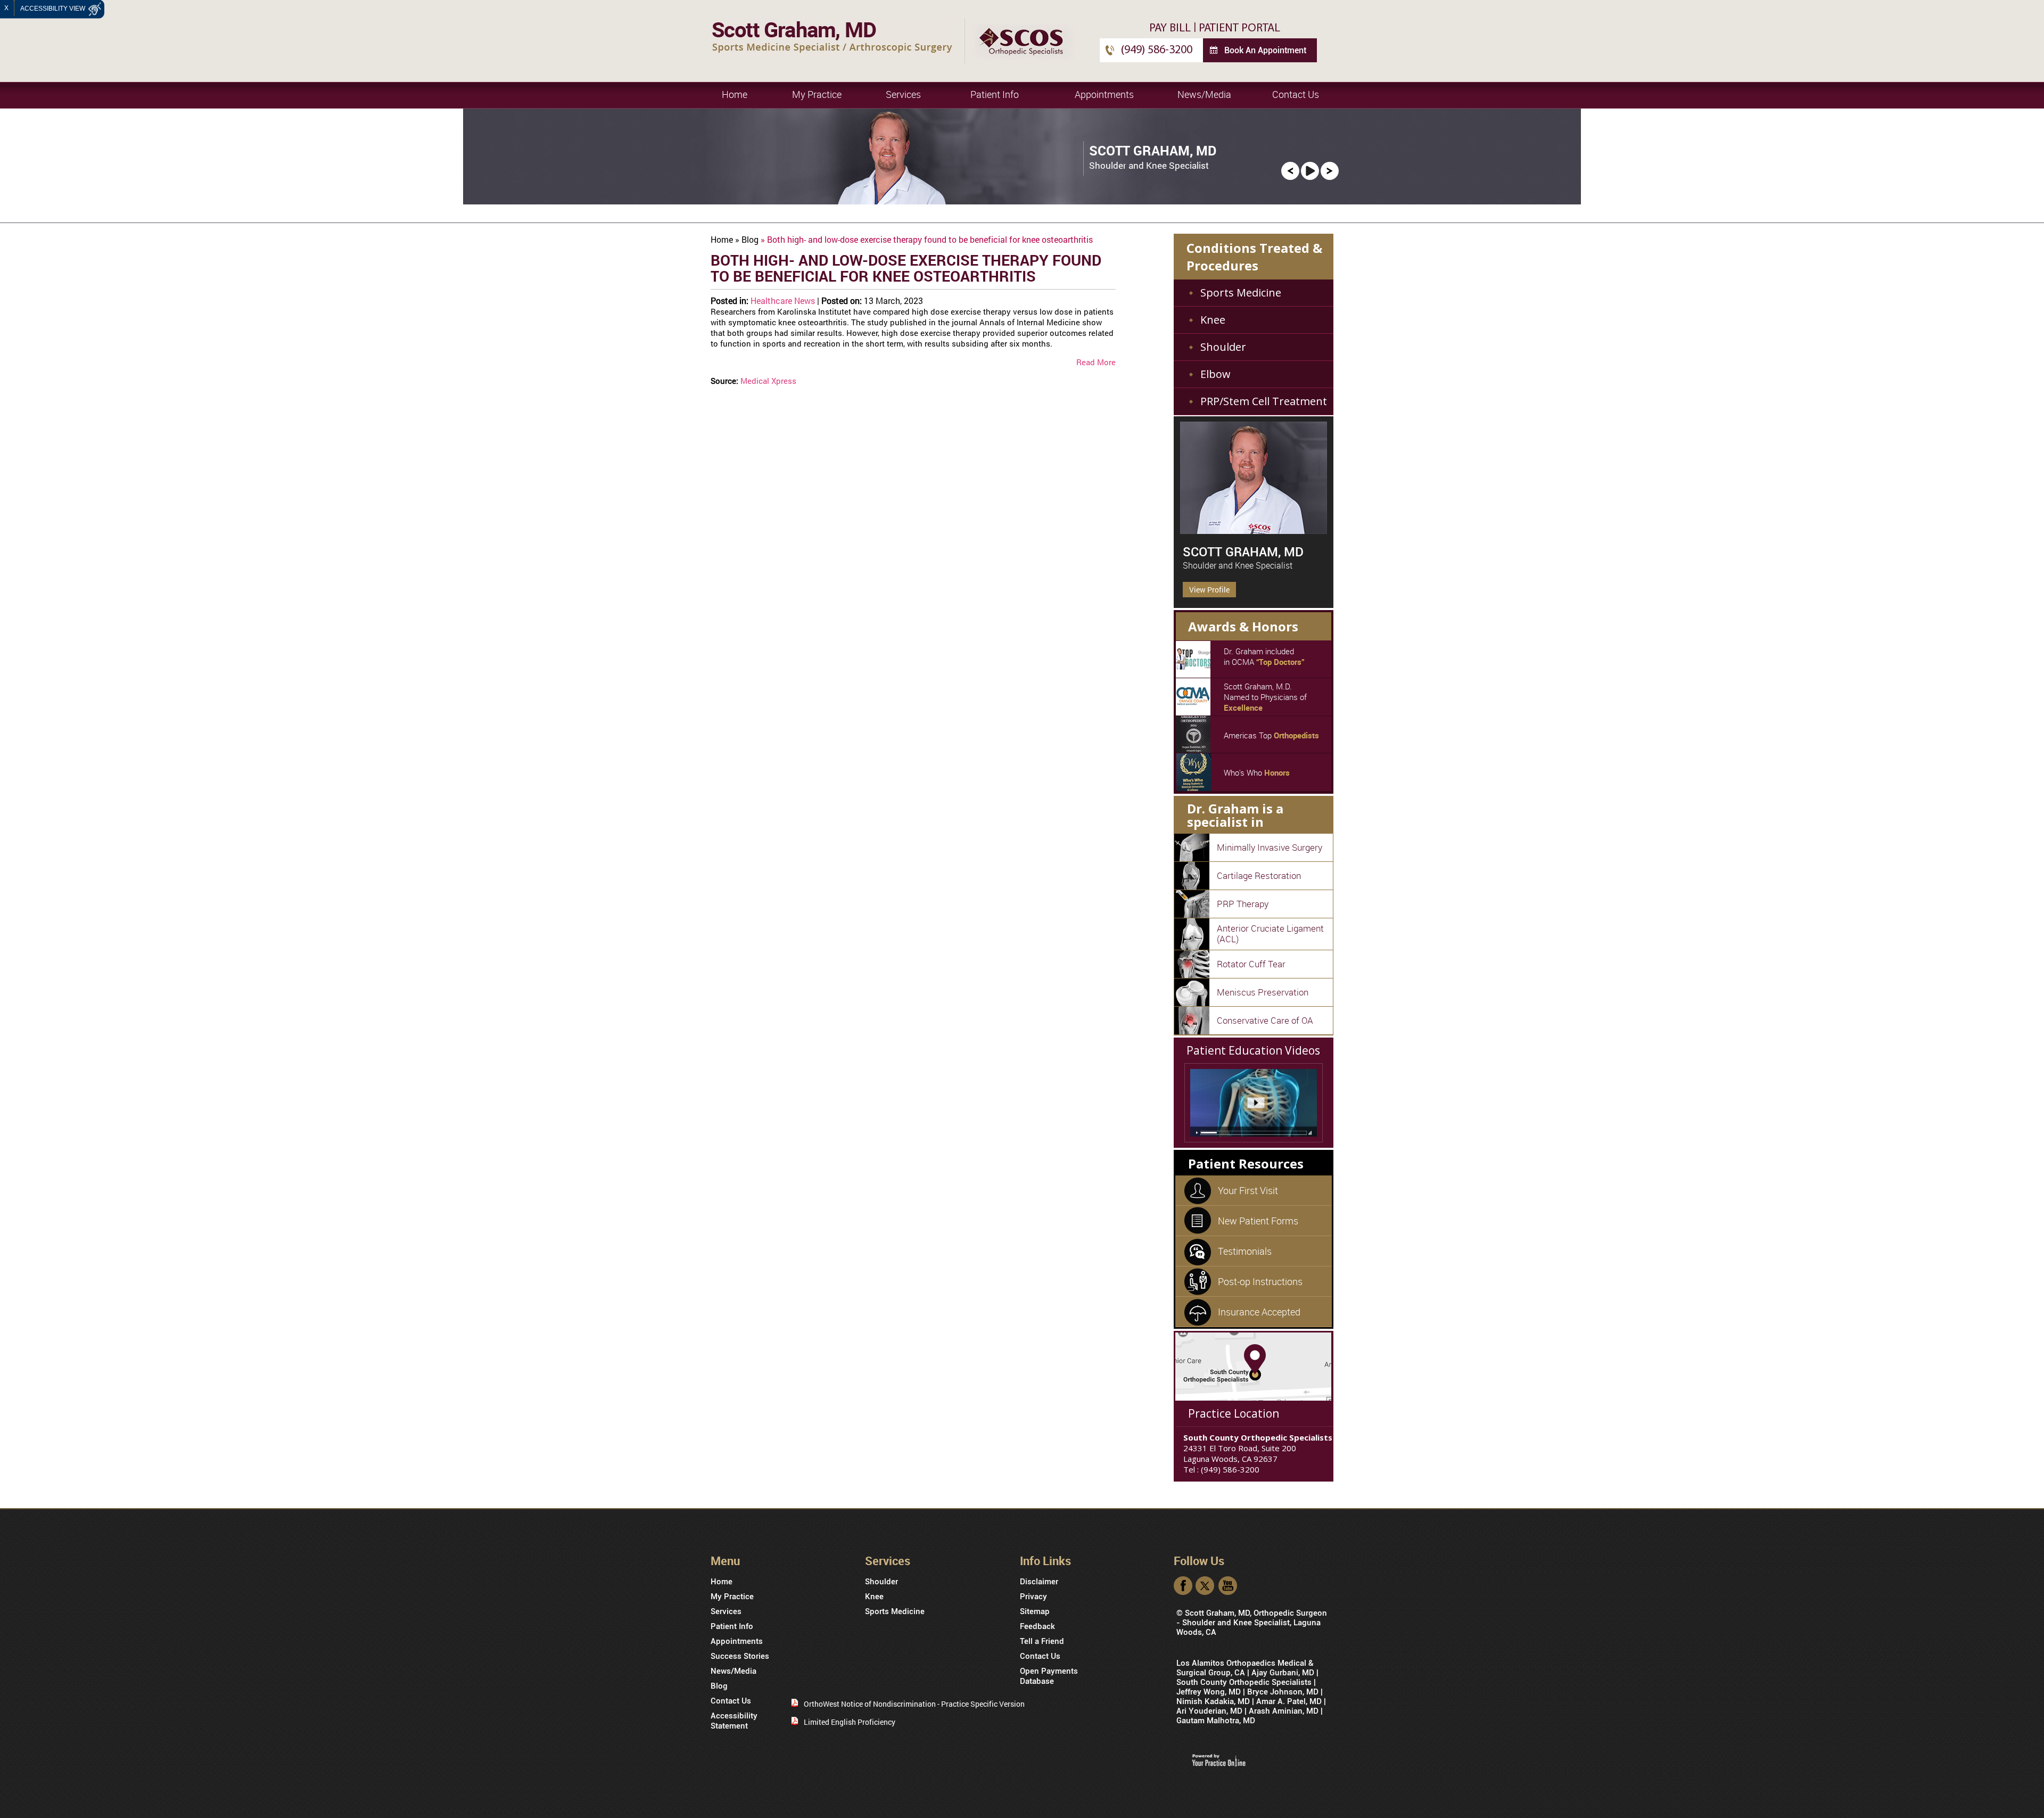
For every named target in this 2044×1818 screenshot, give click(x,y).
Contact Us (1296, 94)
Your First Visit (1248, 1190)
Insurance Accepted (1259, 1312)
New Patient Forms (1258, 1221)
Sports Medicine (1241, 293)
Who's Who (1257, 772)
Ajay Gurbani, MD (1283, 1673)
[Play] (1310, 170)
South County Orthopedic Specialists (1244, 1682)
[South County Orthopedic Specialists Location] (1253, 1366)
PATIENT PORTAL (1239, 28)
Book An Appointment (1265, 50)
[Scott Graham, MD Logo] (832, 36)
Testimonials (1245, 1251)
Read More (1096, 362)
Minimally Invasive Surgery (1270, 847)
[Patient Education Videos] (1254, 1103)
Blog (750, 239)
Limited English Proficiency (850, 1722)
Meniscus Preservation (1263, 992)
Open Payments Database (1049, 1676)
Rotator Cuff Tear (1251, 964)
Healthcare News (783, 301)
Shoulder (1223, 347)
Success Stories (740, 1656)
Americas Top (1271, 735)
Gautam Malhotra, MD (1216, 1721)
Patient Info (995, 94)
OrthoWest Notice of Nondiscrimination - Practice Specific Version (914, 1704)
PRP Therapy (1243, 904)
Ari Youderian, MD (1209, 1711)
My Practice (817, 94)
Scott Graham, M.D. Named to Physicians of (1265, 697)
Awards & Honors (1243, 626)
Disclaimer (1039, 1582)
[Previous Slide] (1290, 170)
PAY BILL (1170, 28)
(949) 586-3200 (1157, 50)
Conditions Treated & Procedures (1254, 257)
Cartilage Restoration (1259, 875)
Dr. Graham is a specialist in (1235, 815)
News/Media (1204, 94)
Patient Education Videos (1253, 1050)
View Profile (1209, 590)
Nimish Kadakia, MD (1213, 1701)
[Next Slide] (1330, 170)
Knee (1213, 320)
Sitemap (1035, 1611)
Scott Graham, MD (1243, 552)
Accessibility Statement (734, 1721)
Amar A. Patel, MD (1289, 1701)
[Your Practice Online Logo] (1219, 1760)
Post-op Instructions (1260, 1281)
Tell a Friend (1042, 1641)
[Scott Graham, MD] (1254, 478)
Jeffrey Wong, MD (1209, 1692)
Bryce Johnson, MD (1283, 1692)
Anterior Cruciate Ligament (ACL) (1270, 933)
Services (903, 94)
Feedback (1037, 1626)
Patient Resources (1246, 1163)
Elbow (1215, 374)
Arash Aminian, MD (1284, 1711)
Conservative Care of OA (1265, 1020)
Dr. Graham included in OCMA (1264, 656)
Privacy (1033, 1597)
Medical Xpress (768, 381)
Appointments (1104, 94)
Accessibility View (53, 9)
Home (735, 94)
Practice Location (1234, 1413)
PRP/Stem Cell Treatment (1264, 401)
